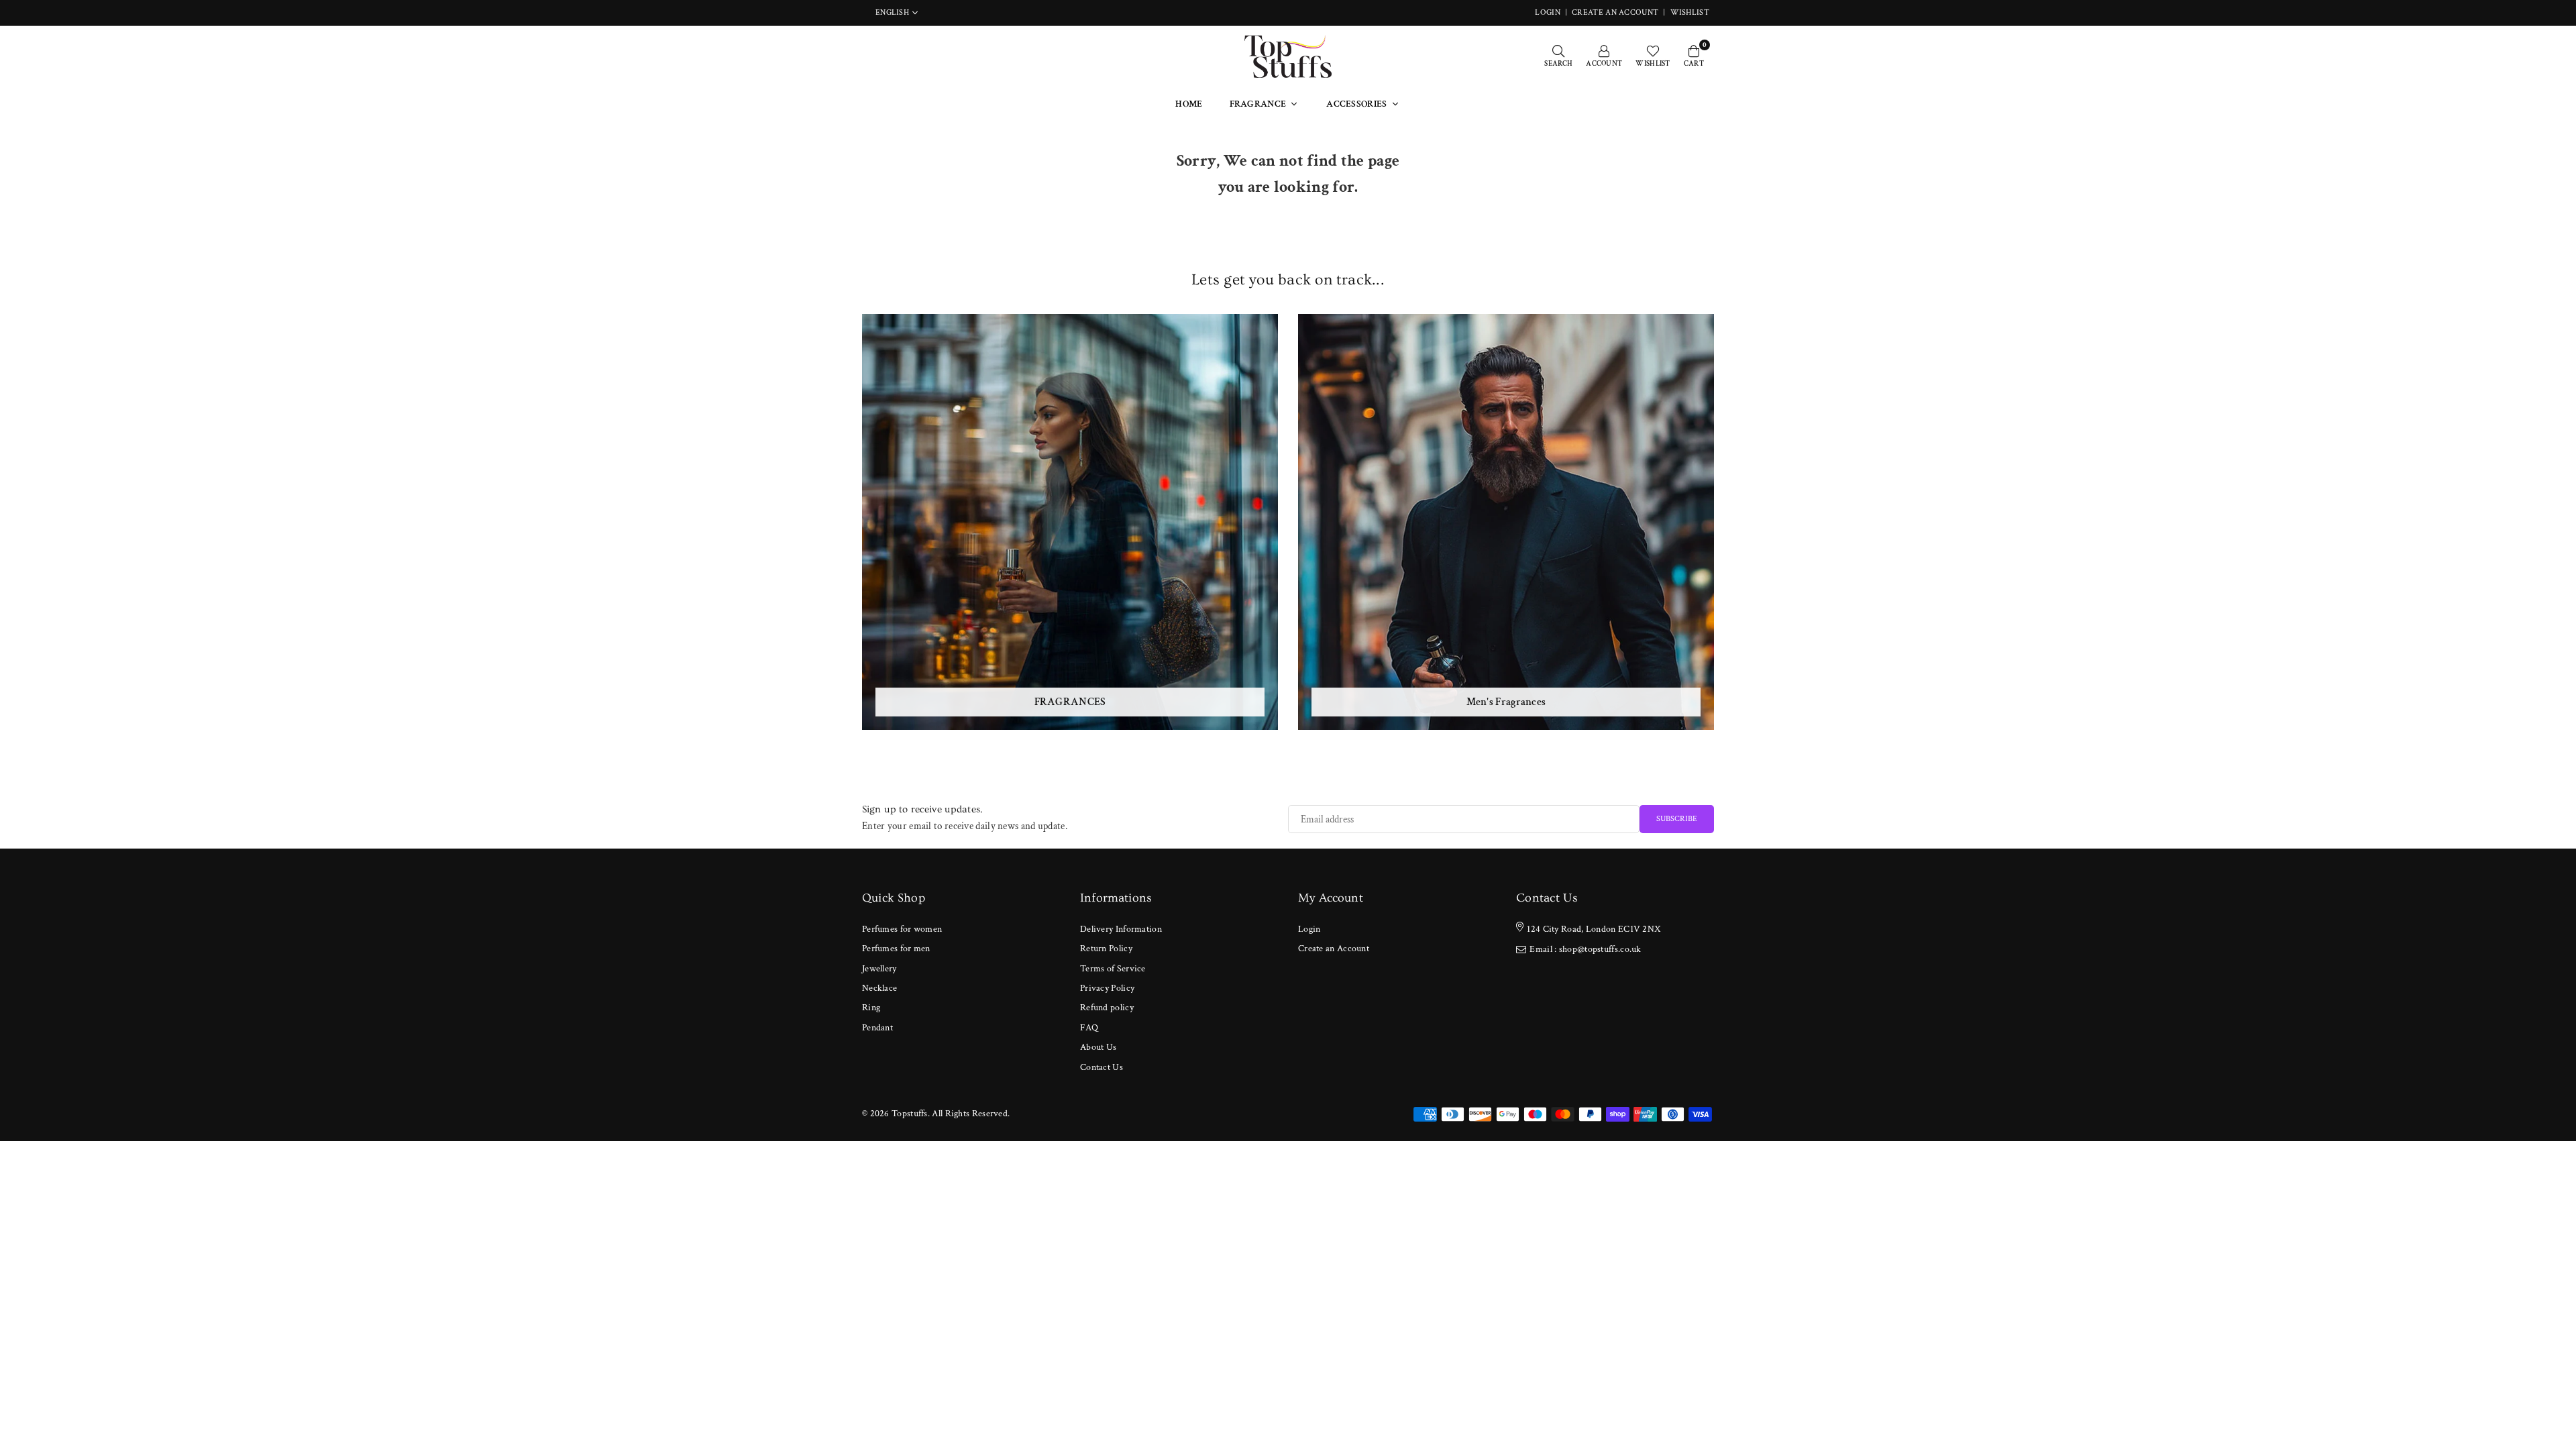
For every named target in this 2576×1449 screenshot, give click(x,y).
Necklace (879, 988)
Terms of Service (1113, 969)
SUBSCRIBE (1677, 819)
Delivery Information (1121, 929)
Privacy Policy (1107, 988)
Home (1189, 104)
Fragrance (1258, 104)
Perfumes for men (896, 949)
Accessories (1356, 104)
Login (1309, 929)
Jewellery (879, 969)
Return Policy (1106, 949)
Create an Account (1615, 12)
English (892, 13)
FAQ (1089, 1028)
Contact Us (1102, 1067)
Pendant (877, 1028)
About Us (1098, 1047)
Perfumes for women (902, 929)
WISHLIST (1690, 12)
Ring (871, 1008)
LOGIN (1548, 12)
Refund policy (1107, 1008)
